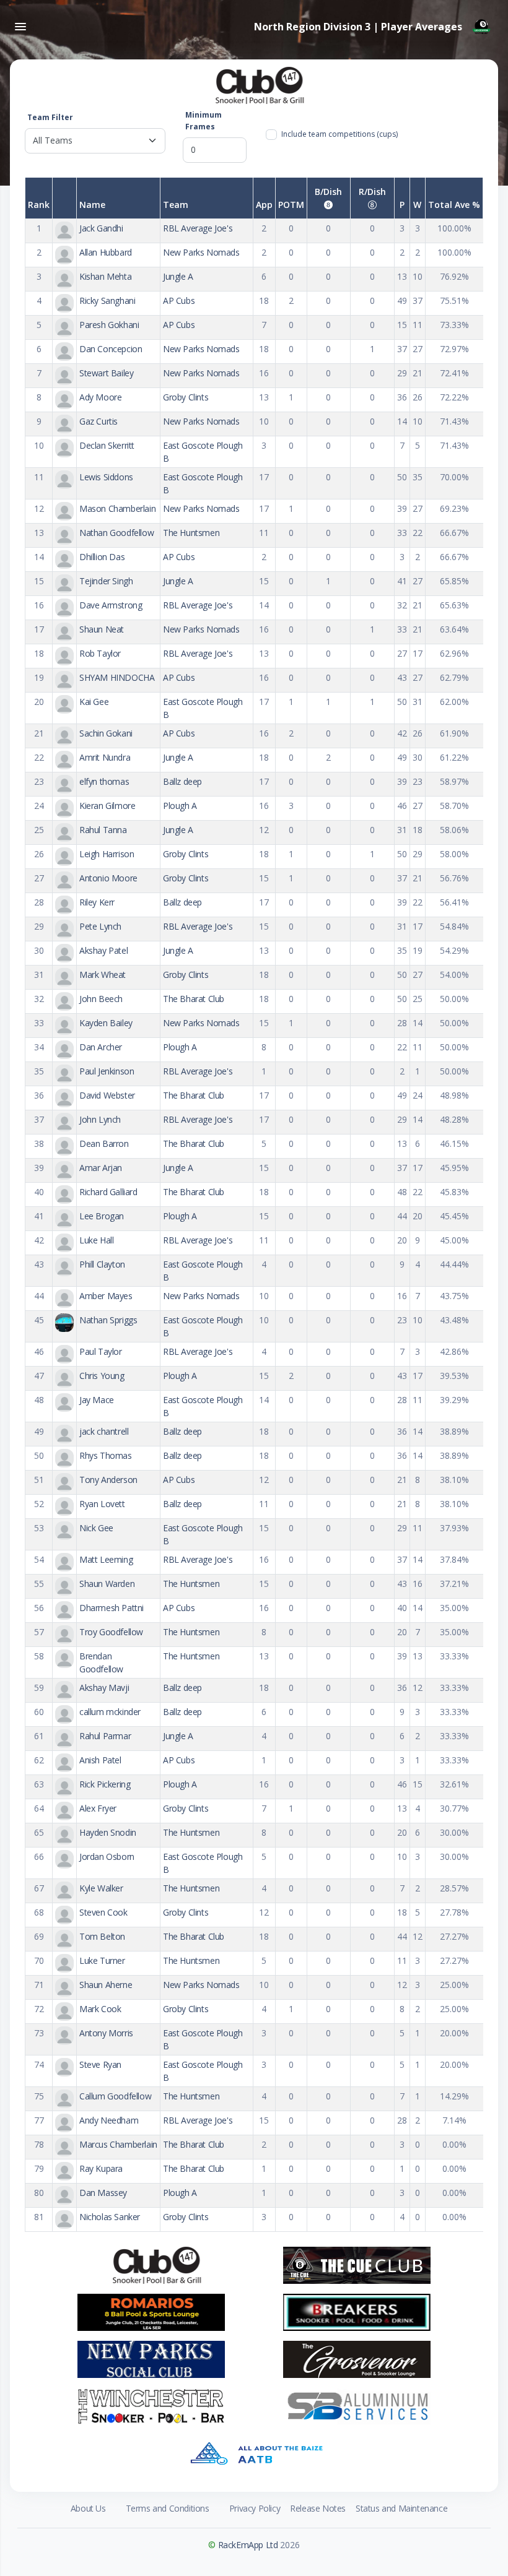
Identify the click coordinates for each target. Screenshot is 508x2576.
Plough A (180, 806)
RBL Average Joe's (198, 228)
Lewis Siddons (106, 477)
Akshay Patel (103, 950)
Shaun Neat (102, 629)
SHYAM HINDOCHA (117, 677)
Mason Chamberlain (117, 508)
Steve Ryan (100, 2064)
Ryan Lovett (102, 1504)
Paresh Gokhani (109, 325)
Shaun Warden (107, 1584)
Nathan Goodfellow (116, 533)
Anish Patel (100, 1760)
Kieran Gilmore (107, 806)
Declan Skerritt (107, 445)
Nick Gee (96, 1528)
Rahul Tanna (103, 830)
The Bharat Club (194, 999)
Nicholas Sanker (110, 2217)
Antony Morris (106, 2033)
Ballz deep (182, 781)
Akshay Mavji (104, 1688)
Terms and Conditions (168, 2508)
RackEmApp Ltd (248, 2545)
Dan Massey (103, 2193)
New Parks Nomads (201, 252)
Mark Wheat (103, 975)
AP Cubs (179, 300)
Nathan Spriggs (108, 1320)
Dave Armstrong (111, 605)
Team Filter (50, 117)
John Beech (101, 999)
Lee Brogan (102, 1216)
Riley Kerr (97, 902)
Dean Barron (104, 1143)
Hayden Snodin (108, 1832)
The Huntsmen (191, 533)
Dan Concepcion (111, 349)
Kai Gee (94, 702)
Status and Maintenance (401, 2508)
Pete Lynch (100, 926)
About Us (88, 2508)
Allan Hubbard (106, 252)
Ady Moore (100, 397)
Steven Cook (103, 1912)
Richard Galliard (108, 1192)
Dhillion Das (102, 557)
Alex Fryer (98, 1808)
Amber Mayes (106, 1296)
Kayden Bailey (106, 1023)
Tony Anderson (108, 1480)
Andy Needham (109, 2120)
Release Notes (318, 2508)
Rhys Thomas (106, 1455)
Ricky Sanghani (107, 300)
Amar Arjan (101, 1168)
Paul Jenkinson (107, 1071)
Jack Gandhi (101, 228)
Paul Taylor (101, 1351)
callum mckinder (110, 1712)
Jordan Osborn (107, 1856)
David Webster (107, 1095)
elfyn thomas (104, 781)
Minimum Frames (204, 121)
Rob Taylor (100, 653)
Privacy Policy (255, 2508)
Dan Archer (101, 1047)
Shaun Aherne (106, 1985)
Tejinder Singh (106, 581)
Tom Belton (102, 1936)
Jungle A (178, 276)
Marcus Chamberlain (118, 2144)
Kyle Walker (101, 1888)
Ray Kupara (101, 2168)
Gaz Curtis (99, 421)
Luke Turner (102, 1960)
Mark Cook (100, 2009)
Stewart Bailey (106, 373)
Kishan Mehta (105, 276)
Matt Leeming (106, 1559)
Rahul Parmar (105, 1736)
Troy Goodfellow (111, 1632)
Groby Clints (186, 397)
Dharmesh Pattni (112, 1608)
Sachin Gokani (106, 733)
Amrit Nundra (105, 757)
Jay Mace (97, 1400)
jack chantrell (104, 1431)
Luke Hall (96, 1240)
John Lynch (100, 1119)
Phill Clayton (102, 1264)
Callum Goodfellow (115, 2096)
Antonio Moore (108, 878)
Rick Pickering (105, 1784)
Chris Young (102, 1376)
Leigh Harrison (107, 854)
